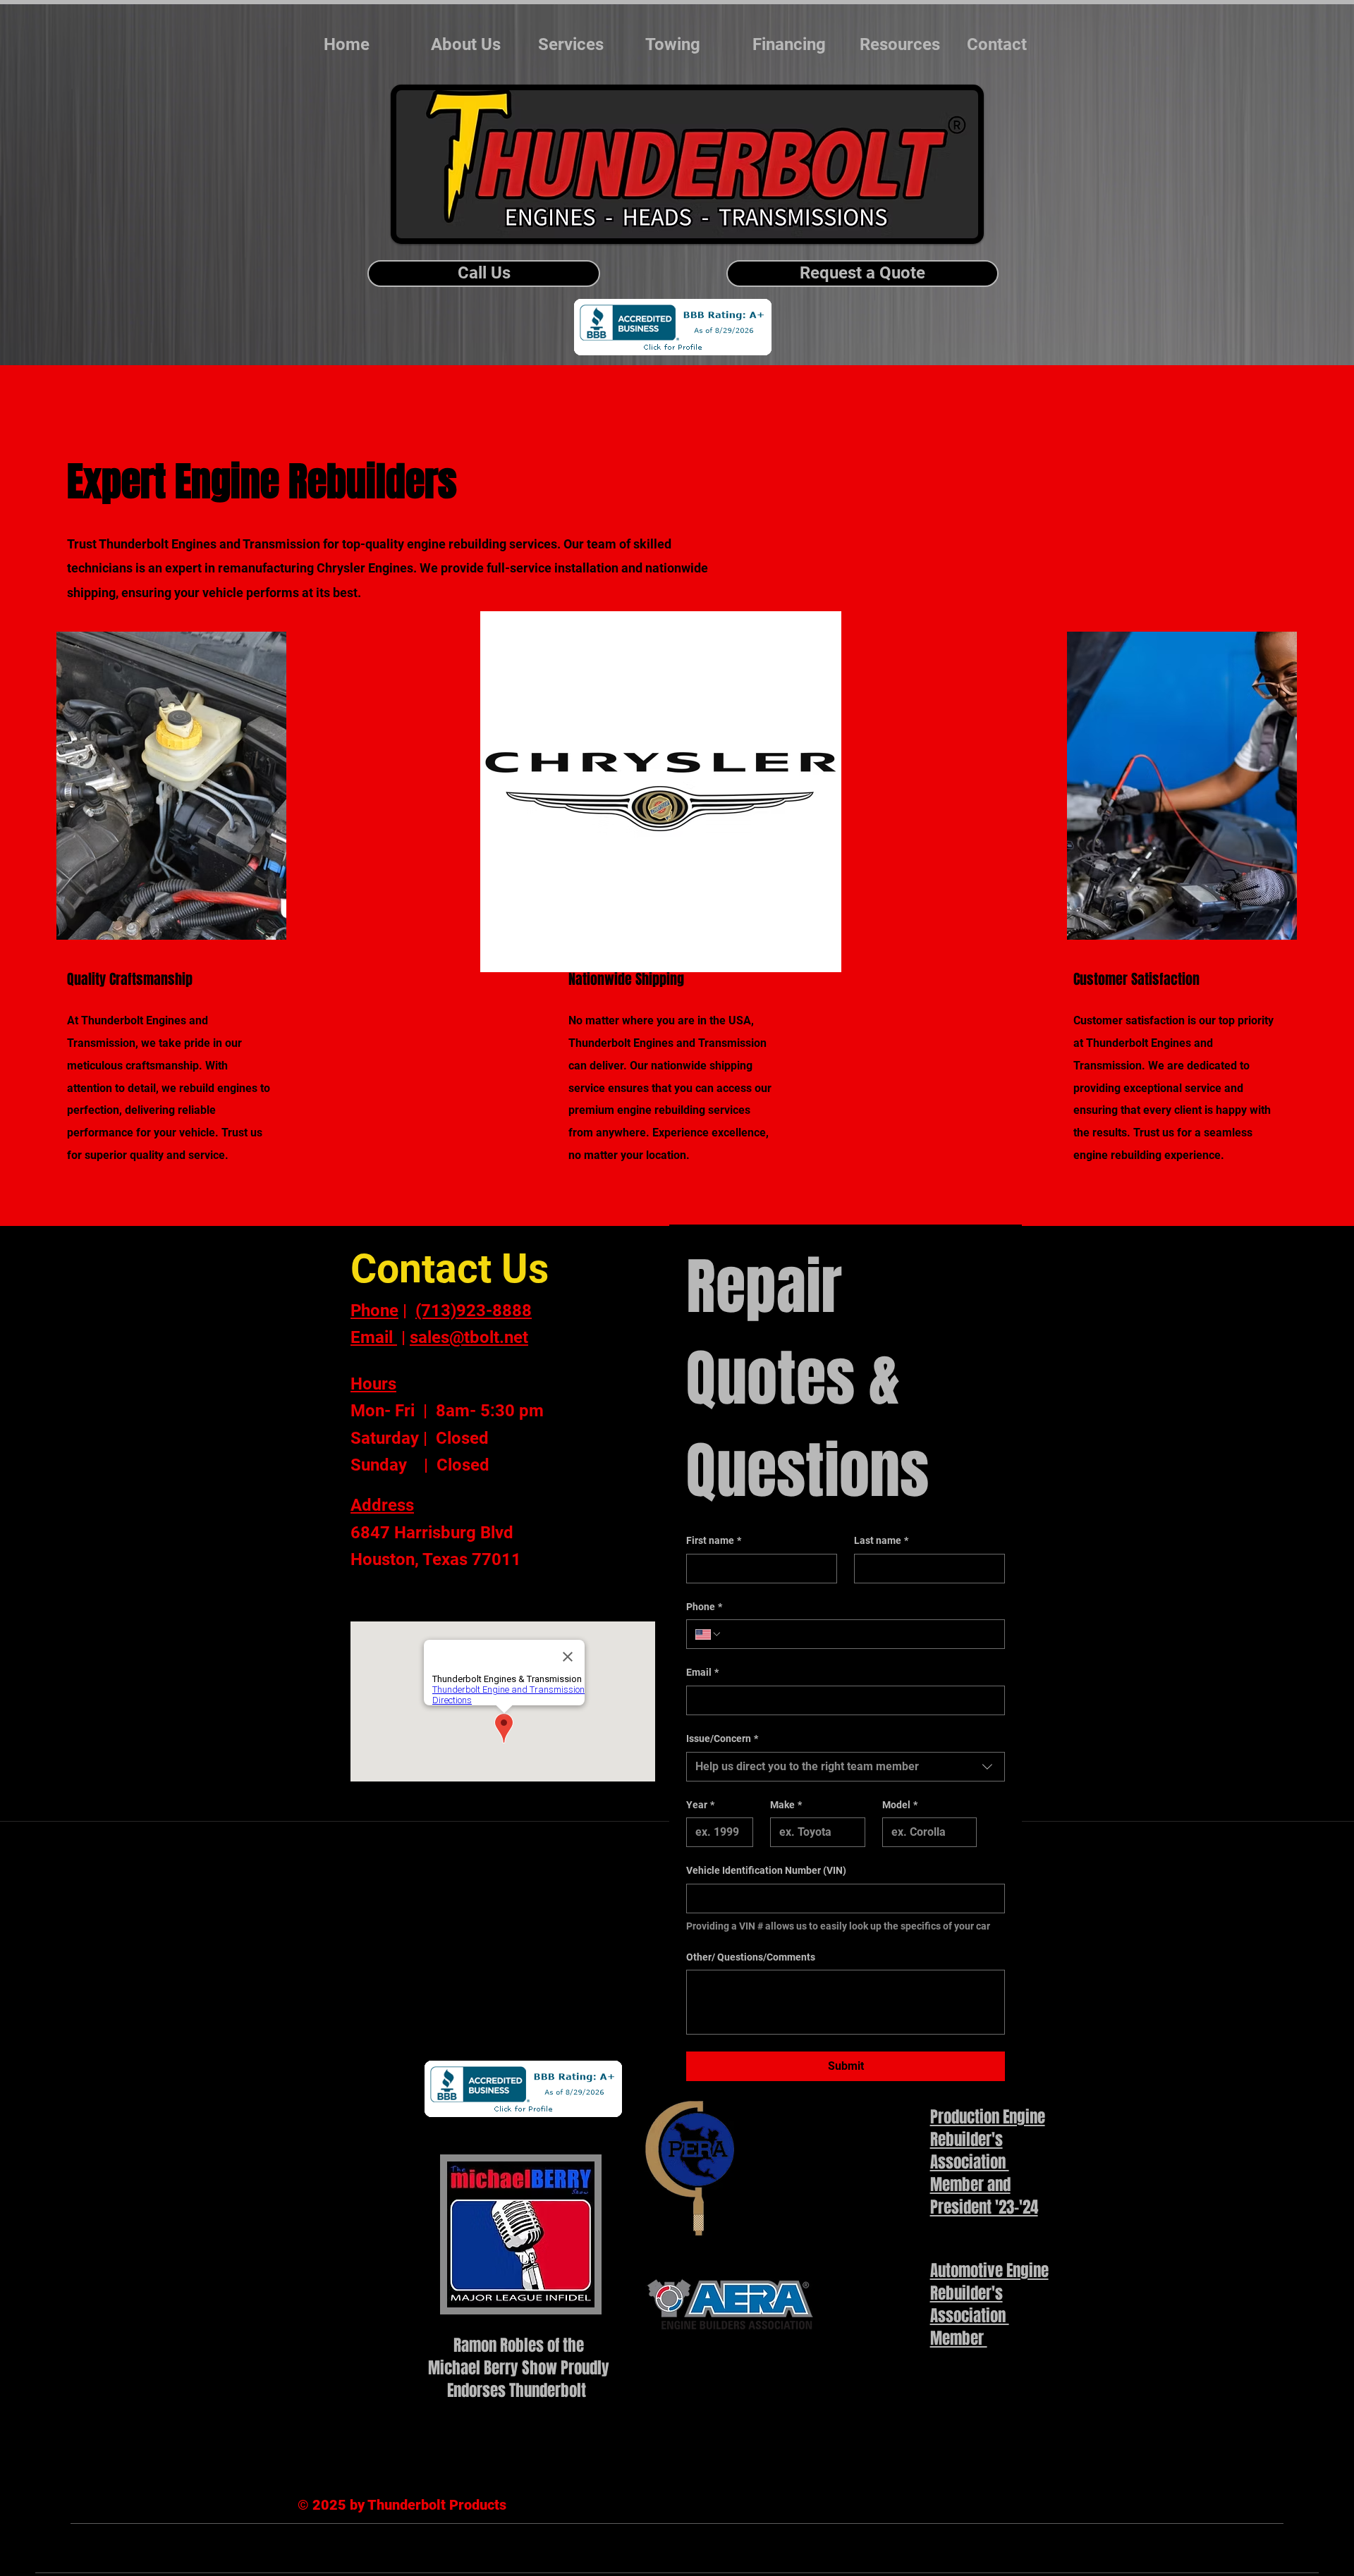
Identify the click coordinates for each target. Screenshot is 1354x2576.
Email (702, 1672)
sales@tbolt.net (469, 1337)
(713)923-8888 (474, 1311)
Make (786, 1805)
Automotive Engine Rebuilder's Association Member (989, 2305)
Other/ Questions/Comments (751, 1957)
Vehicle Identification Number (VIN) (766, 1870)
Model (900, 1805)
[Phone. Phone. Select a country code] (709, 1634)
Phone (704, 1607)
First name (714, 1540)
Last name (881, 1540)
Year (700, 1805)
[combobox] (846, 1767)
